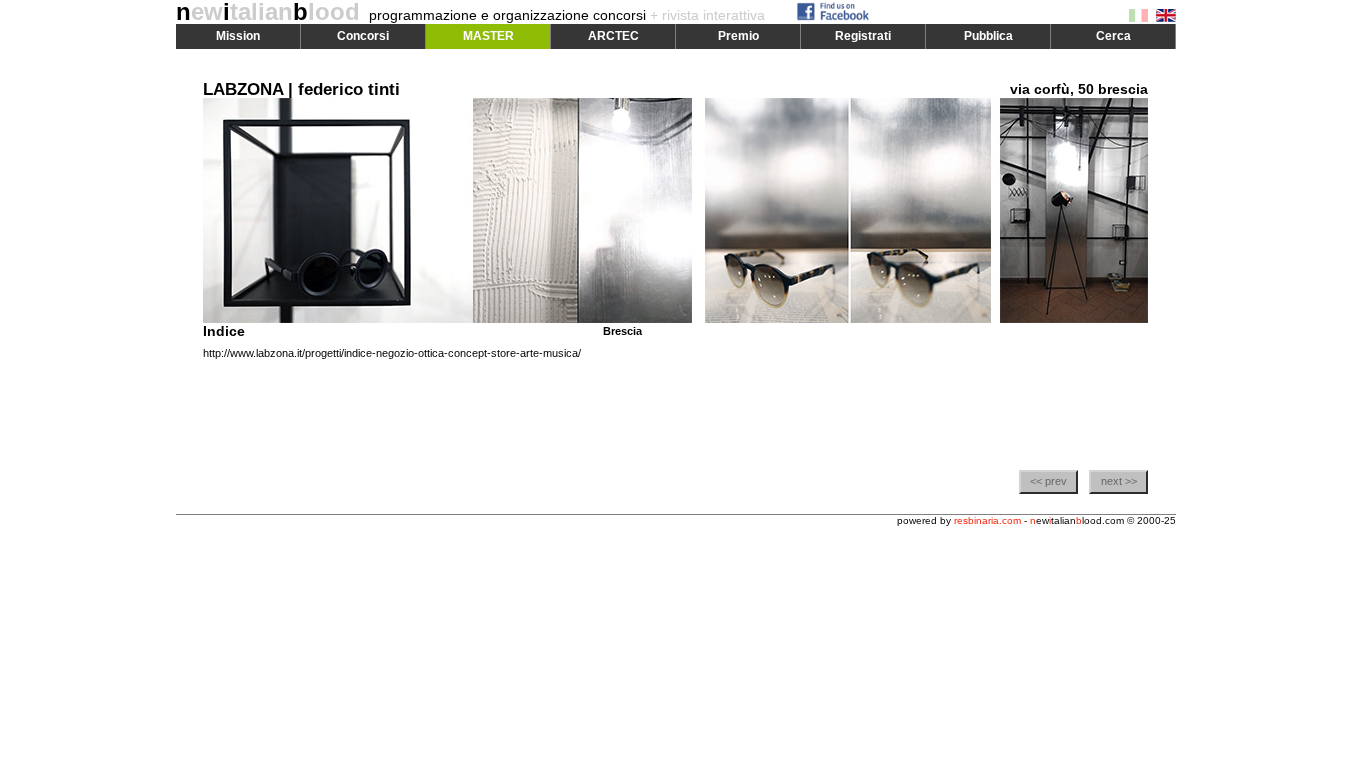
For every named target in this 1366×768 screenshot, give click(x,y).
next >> (1119, 481)
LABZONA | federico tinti (301, 89)
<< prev (1048, 481)
